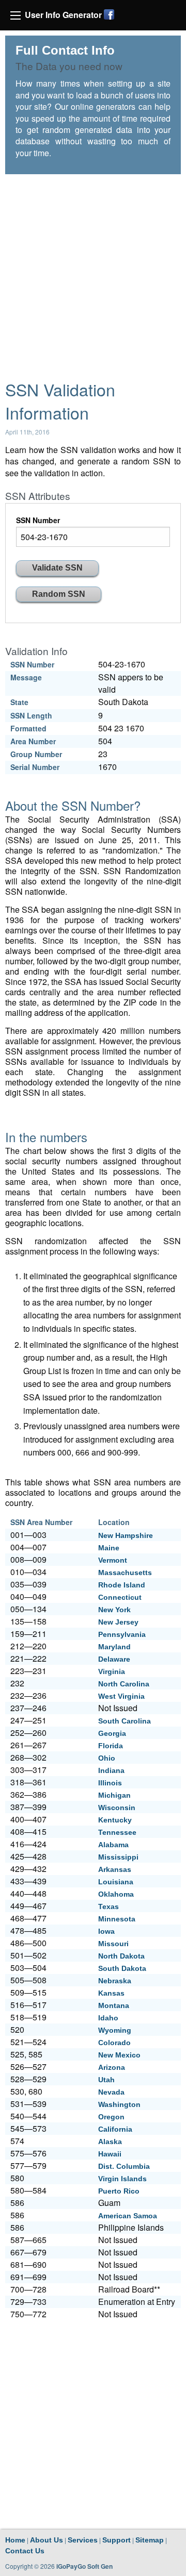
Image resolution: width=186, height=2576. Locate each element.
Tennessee (117, 1832)
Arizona (112, 2067)
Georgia (112, 1733)
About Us (47, 2540)
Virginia (112, 1671)
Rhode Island (122, 1585)
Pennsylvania (122, 1634)
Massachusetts (125, 1573)
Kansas (111, 1993)
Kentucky (115, 1820)
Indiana (111, 1770)
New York (114, 1610)
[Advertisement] (93, 272)
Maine (109, 1548)
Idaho (108, 2018)
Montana (114, 2005)
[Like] (109, 14)
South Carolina (125, 1721)
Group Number (36, 754)
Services (83, 2540)
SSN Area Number (41, 1522)
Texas (109, 1906)
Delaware (114, 1659)
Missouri (113, 1944)
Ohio (107, 1758)
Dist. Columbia (124, 2166)
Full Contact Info (65, 50)
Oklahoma (116, 1894)
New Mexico (119, 2055)
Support (117, 2540)
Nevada (111, 2092)
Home (15, 2540)
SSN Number (38, 520)
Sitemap (150, 2540)
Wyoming (115, 2030)
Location (114, 1522)
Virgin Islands (122, 2179)
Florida (111, 1746)
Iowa (106, 1931)
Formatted (28, 728)
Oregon (111, 2117)
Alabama (113, 1845)
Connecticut (120, 1597)
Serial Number (35, 767)
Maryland (114, 1647)
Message (26, 677)
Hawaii (110, 2154)
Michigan (114, 1795)
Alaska (110, 2142)
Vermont (113, 1560)
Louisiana (116, 1882)
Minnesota (117, 1919)
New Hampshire (126, 1535)
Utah (106, 2080)
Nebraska (115, 1981)
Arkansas (115, 1869)
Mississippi (118, 1857)
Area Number (33, 741)
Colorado (114, 2043)
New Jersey (118, 1622)
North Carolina (124, 1684)
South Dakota (122, 1968)
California (115, 2129)
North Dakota (121, 1956)
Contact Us (25, 2551)
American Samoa (128, 2216)
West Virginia (121, 1696)
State (19, 702)
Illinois (110, 1783)
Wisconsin (117, 1808)
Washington (119, 2104)
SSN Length (31, 715)
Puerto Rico (119, 2191)
